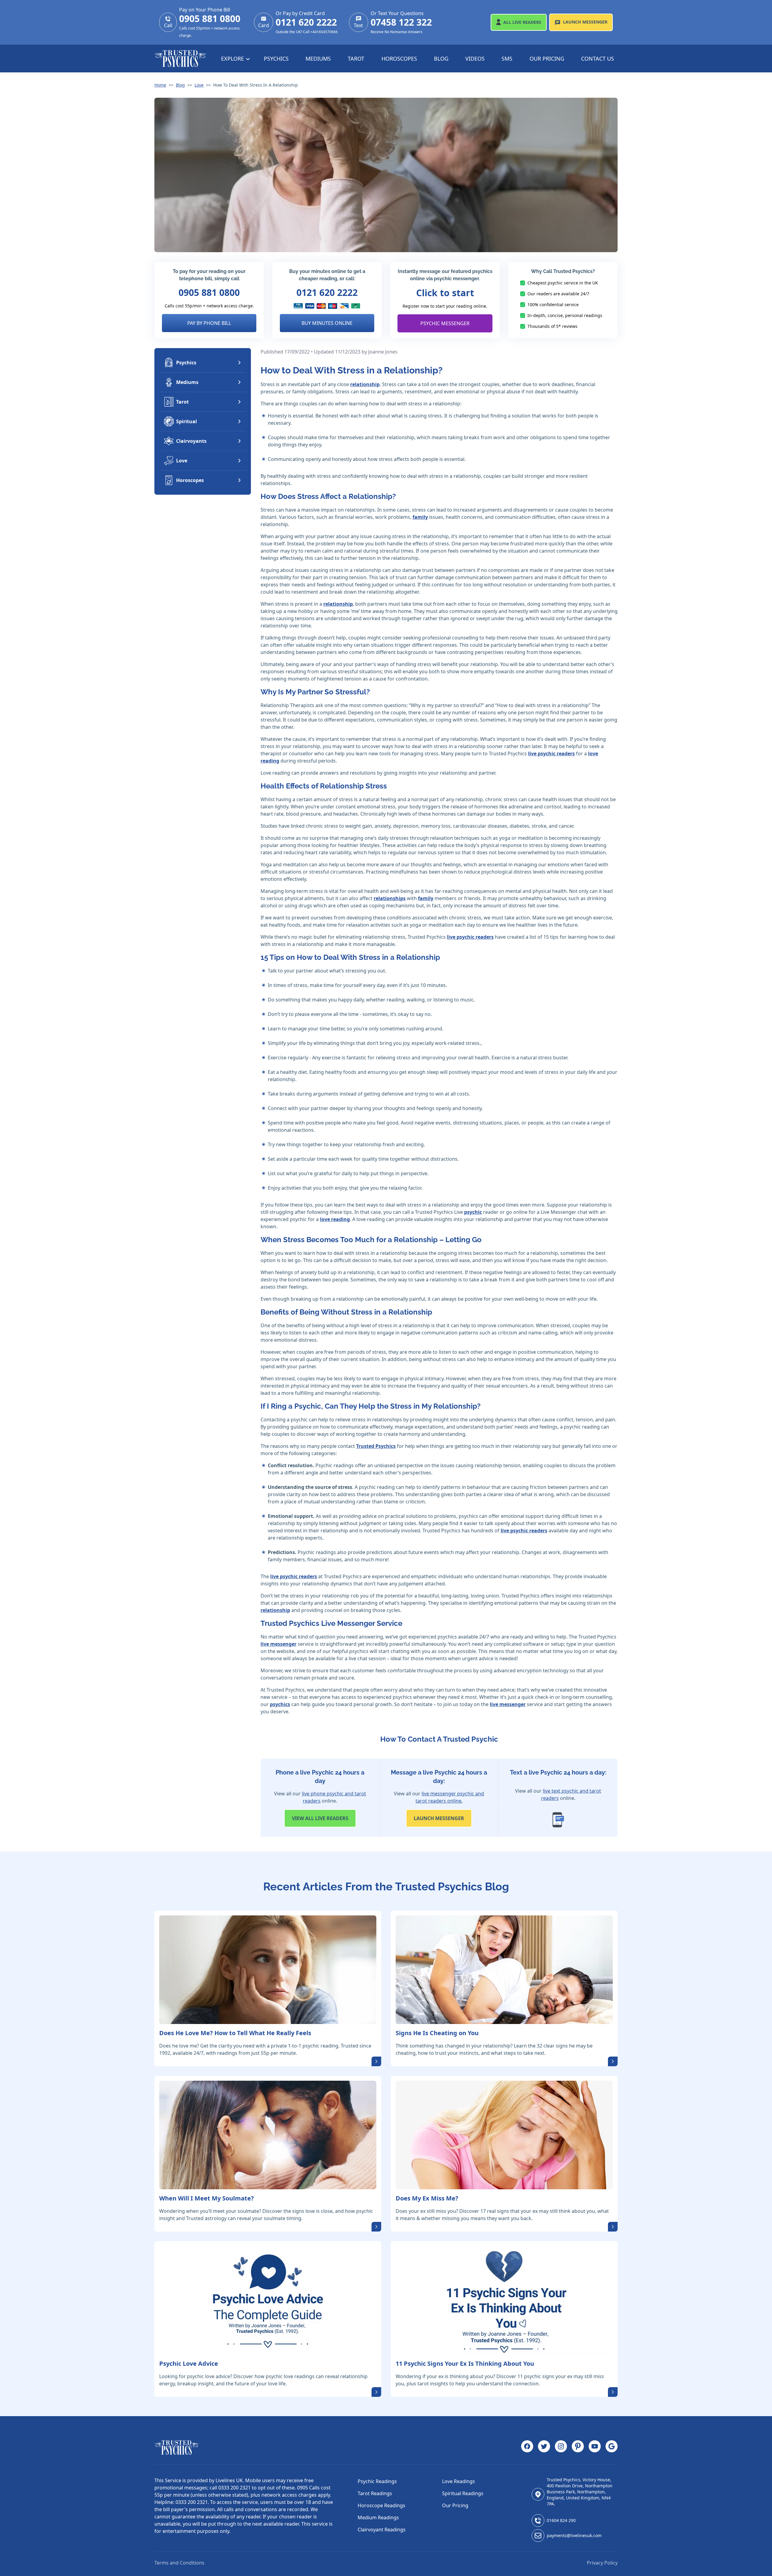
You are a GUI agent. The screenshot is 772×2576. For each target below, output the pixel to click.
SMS (507, 59)
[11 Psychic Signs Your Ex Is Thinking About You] (504, 2300)
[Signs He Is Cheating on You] (504, 1970)
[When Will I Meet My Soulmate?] (268, 2135)
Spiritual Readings (463, 2493)
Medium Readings (378, 2517)
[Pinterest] (578, 2448)
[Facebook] (527, 2448)
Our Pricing (547, 59)
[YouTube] (595, 2448)
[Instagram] (561, 2448)
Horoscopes (399, 59)
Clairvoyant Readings (382, 2530)
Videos (475, 59)
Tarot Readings (375, 2493)
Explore (233, 59)
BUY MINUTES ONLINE (327, 323)
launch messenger (439, 1818)
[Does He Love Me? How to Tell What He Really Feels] (268, 1970)
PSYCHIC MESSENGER (445, 323)
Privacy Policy (602, 2563)
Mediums (318, 59)
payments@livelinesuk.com (574, 2535)
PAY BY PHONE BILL (209, 323)
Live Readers (522, 22)
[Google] (612, 2448)
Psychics (276, 59)
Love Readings (459, 2481)
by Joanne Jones (380, 352)
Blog (441, 59)
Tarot (356, 59)
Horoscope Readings (381, 2505)
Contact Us (598, 59)
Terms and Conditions (179, 2563)
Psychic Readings (377, 2481)
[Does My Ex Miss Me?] (504, 2135)
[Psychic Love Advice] (268, 2300)
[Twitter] (544, 2448)
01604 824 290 (561, 2520)
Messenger (585, 22)
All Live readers (320, 1818)
